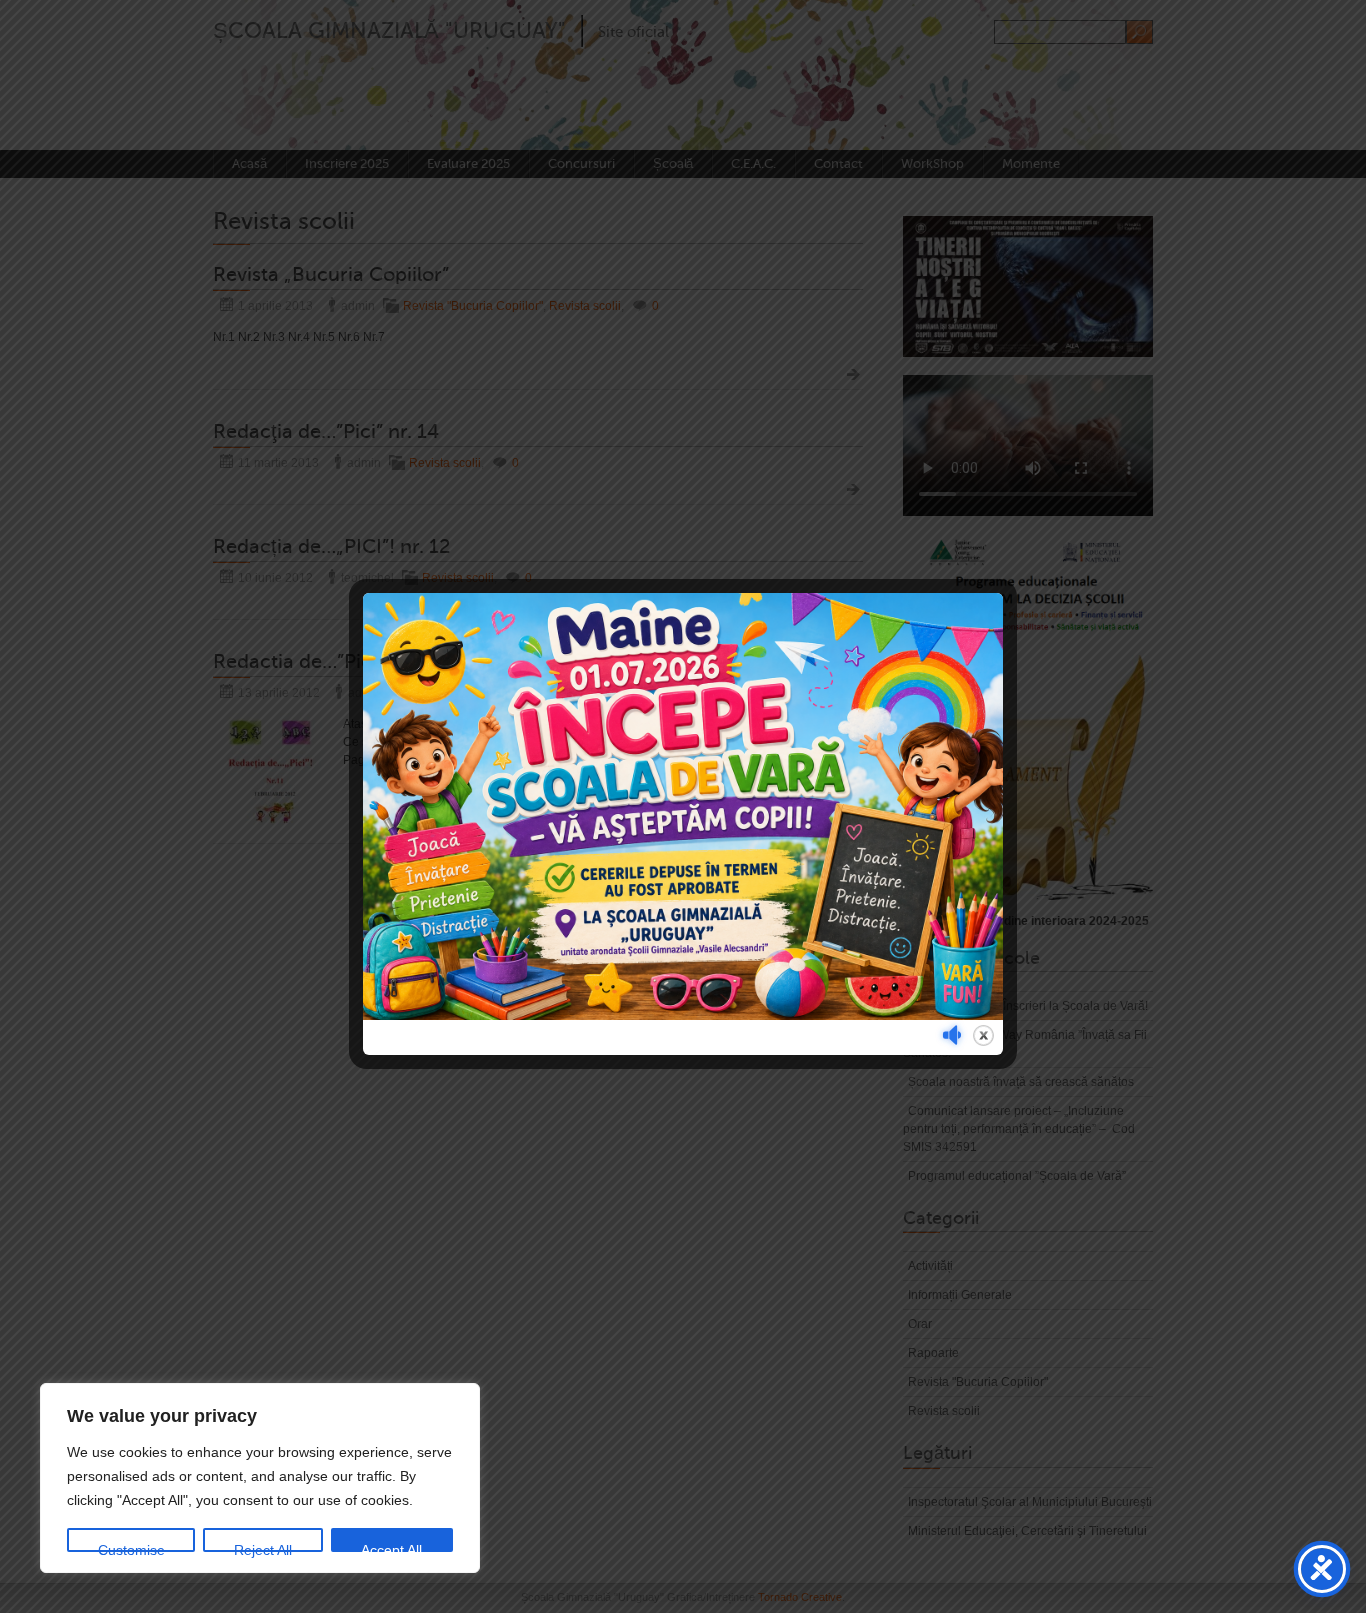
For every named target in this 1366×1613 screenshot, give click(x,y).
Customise (131, 1547)
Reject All (263, 1547)
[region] (260, 1478)
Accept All (391, 1547)
